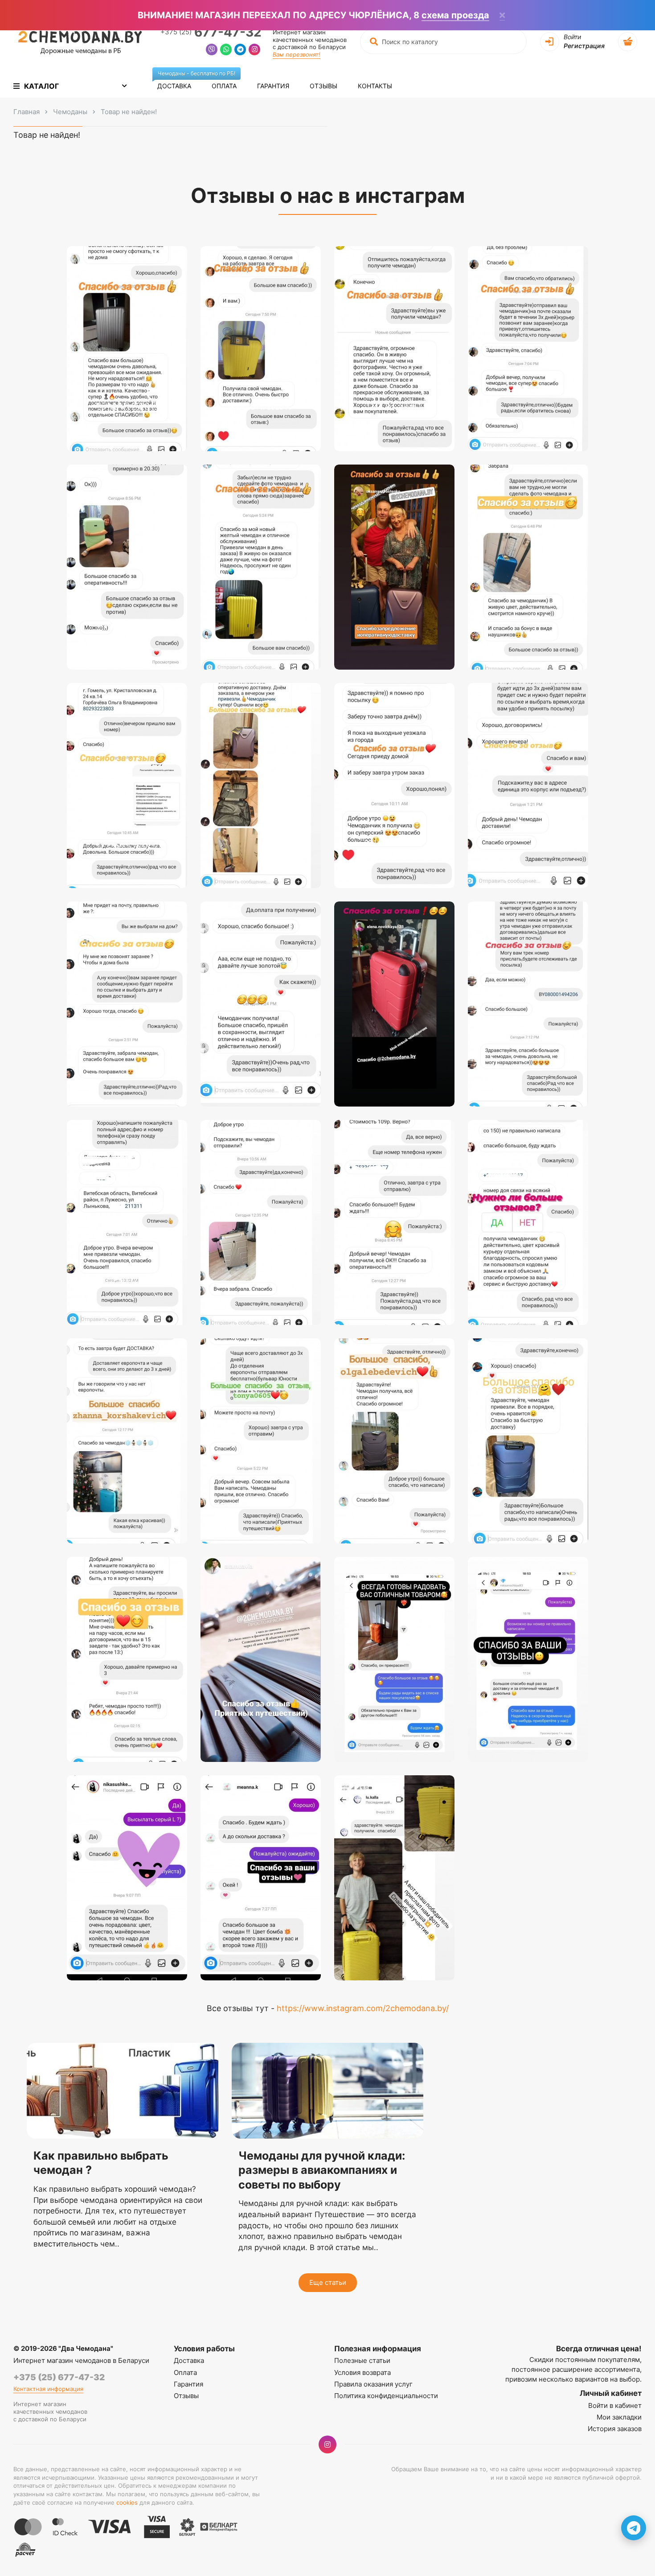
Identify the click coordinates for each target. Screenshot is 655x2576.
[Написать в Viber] (212, 51)
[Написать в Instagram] (254, 51)
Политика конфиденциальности (386, 2396)
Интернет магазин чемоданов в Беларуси (81, 2360)
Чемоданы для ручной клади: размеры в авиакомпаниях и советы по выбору (322, 2170)
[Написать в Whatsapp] (226, 51)
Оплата (224, 86)
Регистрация (584, 46)
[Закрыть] (502, 16)
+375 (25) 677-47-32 (59, 2377)
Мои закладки (619, 2417)
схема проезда (455, 15)
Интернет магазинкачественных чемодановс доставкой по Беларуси (310, 40)
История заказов (615, 2429)
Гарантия (273, 86)
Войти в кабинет (615, 2405)
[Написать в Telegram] (240, 51)
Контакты (375, 86)
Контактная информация (48, 2389)
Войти (572, 37)
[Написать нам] (634, 2528)
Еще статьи (328, 2282)
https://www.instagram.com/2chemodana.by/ (363, 2008)
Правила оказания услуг (373, 2384)
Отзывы (323, 86)
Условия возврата (362, 2372)
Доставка (179, 82)
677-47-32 (211, 32)
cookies (127, 2502)
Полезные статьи (362, 2360)
